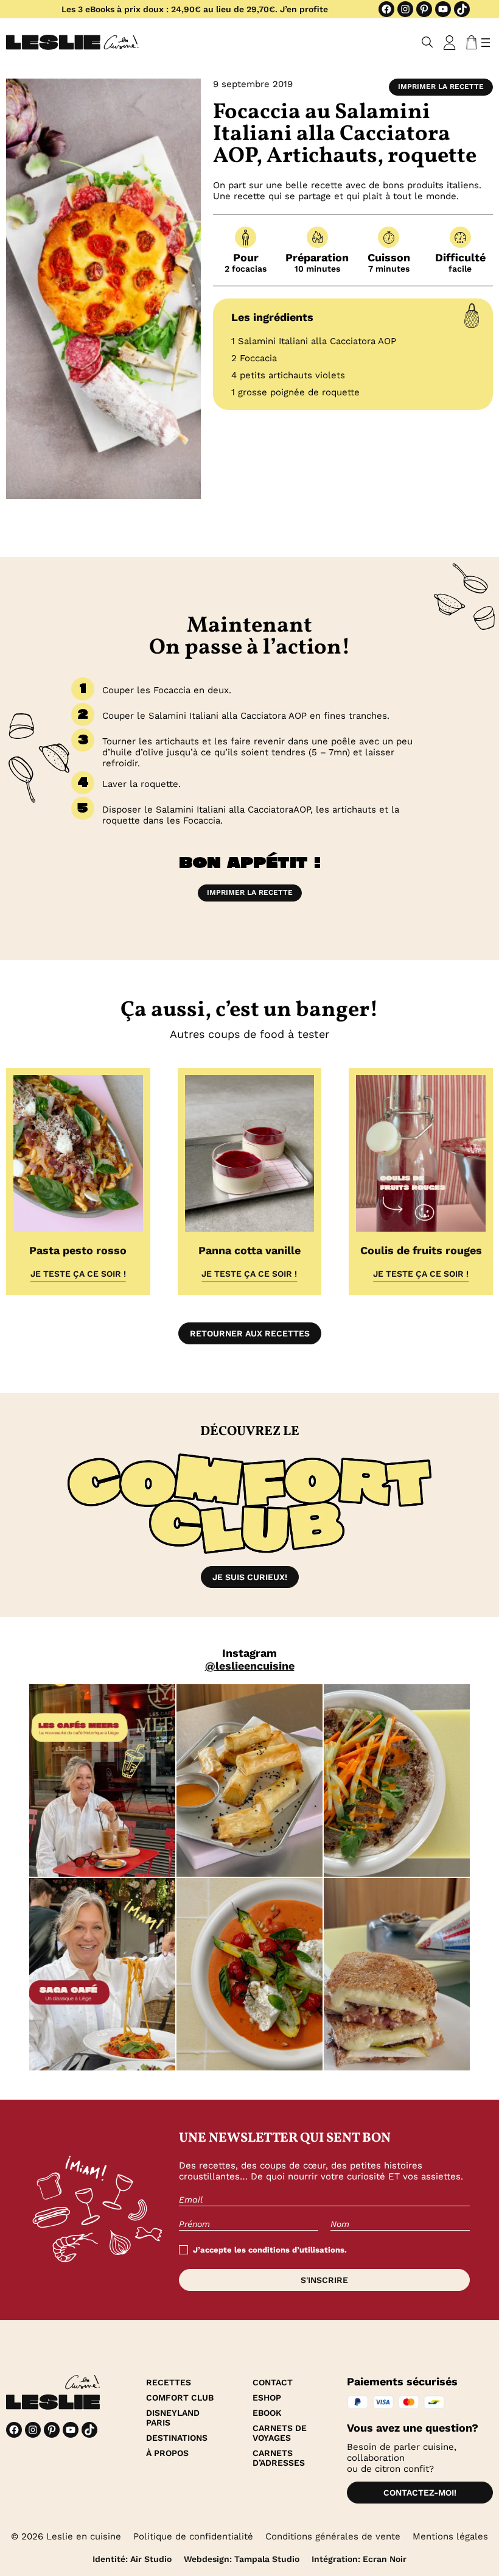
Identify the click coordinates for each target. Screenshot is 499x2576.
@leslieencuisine (250, 1666)
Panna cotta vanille (249, 1250)
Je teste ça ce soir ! (78, 1274)
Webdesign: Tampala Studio (242, 2559)
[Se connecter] (450, 43)
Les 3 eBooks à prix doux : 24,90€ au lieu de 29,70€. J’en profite (195, 9)
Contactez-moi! (420, 2493)
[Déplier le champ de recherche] (427, 42)
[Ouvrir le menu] (486, 43)
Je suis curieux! (250, 1577)
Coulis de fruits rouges (421, 1250)
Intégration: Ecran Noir (359, 2559)
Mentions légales (450, 2536)
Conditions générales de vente (333, 2536)
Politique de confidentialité (193, 2536)
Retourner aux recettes (250, 1333)
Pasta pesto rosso (78, 1250)
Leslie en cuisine (84, 2536)
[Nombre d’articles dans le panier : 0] (469, 43)
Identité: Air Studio (132, 2559)
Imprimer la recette (441, 86)
